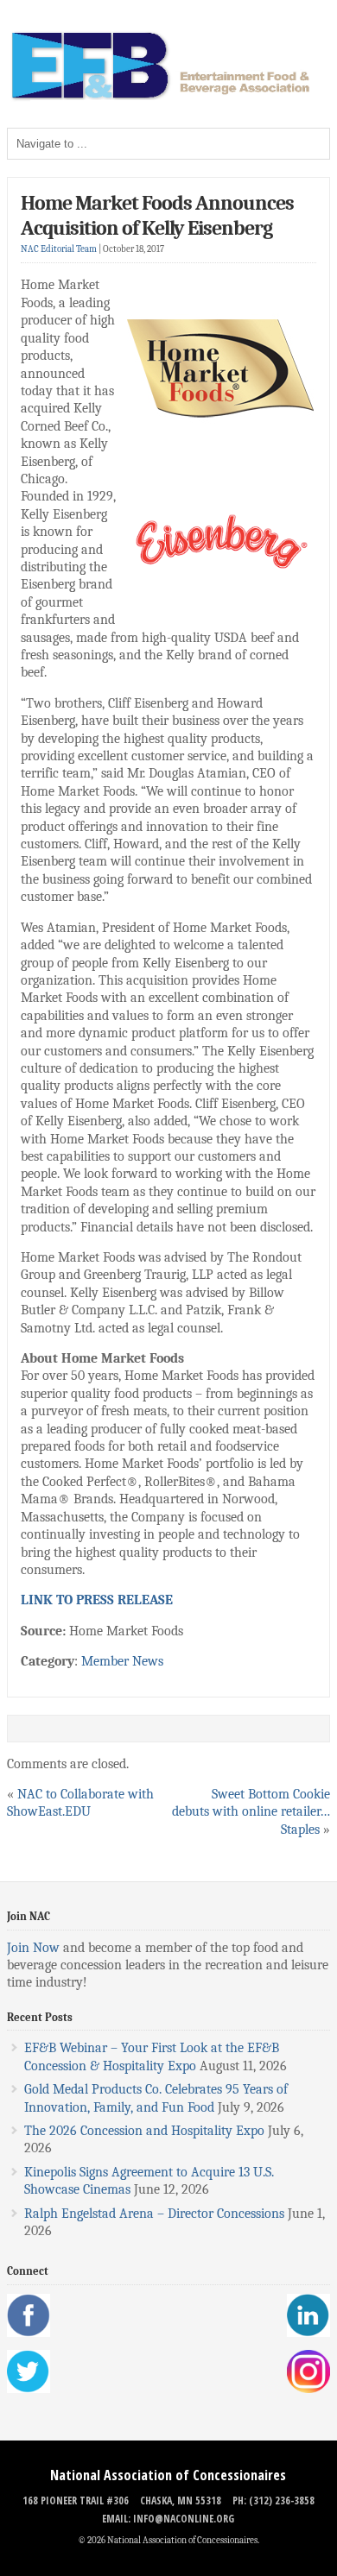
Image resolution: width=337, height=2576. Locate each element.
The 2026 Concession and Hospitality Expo (144, 2131)
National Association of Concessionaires (168, 2475)
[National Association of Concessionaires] (168, 98)
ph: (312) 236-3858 (273, 2500)
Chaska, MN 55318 (181, 2500)
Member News (122, 1661)
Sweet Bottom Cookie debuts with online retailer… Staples (251, 1812)
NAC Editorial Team (59, 249)
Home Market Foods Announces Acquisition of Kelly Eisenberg (157, 215)
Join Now (33, 1948)
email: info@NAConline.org (168, 2519)
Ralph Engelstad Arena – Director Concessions (154, 2214)
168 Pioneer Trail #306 (76, 2500)
